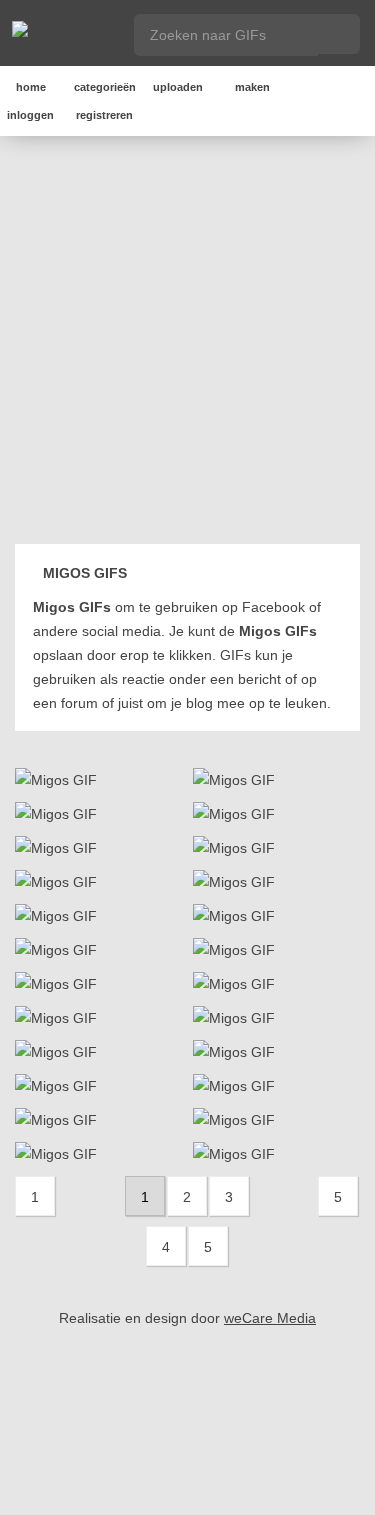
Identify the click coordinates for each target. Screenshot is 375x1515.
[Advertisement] (187, 343)
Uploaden (178, 87)
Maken (252, 87)
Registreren (104, 115)
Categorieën (105, 87)
